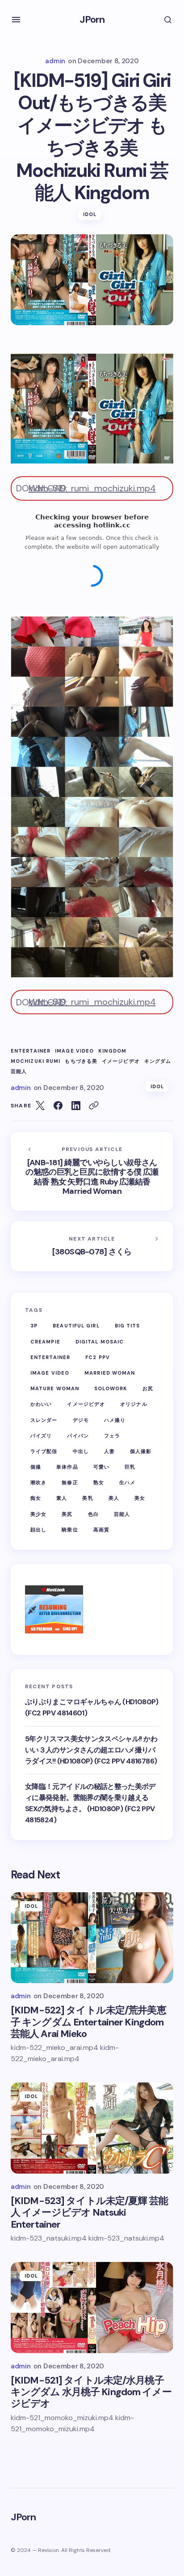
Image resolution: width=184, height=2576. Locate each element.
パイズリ (41, 1436)
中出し (81, 1451)
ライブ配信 (44, 1451)
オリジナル (134, 1404)
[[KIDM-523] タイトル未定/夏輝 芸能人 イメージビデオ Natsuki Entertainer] (92, 2128)
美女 (140, 1498)
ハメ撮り (115, 1420)
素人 (62, 1498)
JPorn (92, 19)
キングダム (158, 1061)
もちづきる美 (81, 1061)
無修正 (70, 1482)
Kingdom (112, 1051)
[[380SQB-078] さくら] (92, 1246)
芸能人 (19, 1072)
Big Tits (128, 1326)
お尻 (148, 1388)
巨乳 (130, 1467)
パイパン (78, 1436)
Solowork (111, 1388)
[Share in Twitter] (40, 1106)
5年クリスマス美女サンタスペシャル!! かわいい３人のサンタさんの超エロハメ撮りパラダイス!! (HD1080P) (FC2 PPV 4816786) (91, 1750)
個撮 (36, 1467)
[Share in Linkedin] (76, 1106)
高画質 (101, 1530)
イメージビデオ (121, 1061)
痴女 (36, 1498)
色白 (93, 1514)
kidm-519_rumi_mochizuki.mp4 (92, 488)
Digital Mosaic (100, 1342)
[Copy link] (94, 1106)
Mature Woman (55, 1388)
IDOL (90, 214)
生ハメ (127, 1482)
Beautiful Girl (76, 1326)
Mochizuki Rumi (36, 1061)
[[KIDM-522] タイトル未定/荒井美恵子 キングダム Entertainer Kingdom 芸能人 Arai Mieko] (92, 1938)
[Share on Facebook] (58, 1106)
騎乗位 (70, 1530)
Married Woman (110, 1373)
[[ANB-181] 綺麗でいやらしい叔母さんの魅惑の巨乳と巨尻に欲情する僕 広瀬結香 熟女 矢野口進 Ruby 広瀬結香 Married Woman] (92, 1171)
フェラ (112, 1436)
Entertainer (31, 1051)
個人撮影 (141, 1451)
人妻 (109, 1451)
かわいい (41, 1404)
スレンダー (44, 1420)
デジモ (81, 1420)
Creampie (45, 1342)
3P (34, 1326)
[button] (16, 20)
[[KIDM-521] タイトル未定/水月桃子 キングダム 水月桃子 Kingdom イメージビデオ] (92, 2308)
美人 (114, 1498)
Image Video (74, 1051)
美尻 (67, 1514)
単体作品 (67, 1467)
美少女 (38, 1514)
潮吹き (38, 1482)
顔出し (38, 1530)
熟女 (99, 1482)
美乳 (88, 1498)
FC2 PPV (98, 1357)
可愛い (101, 1467)
